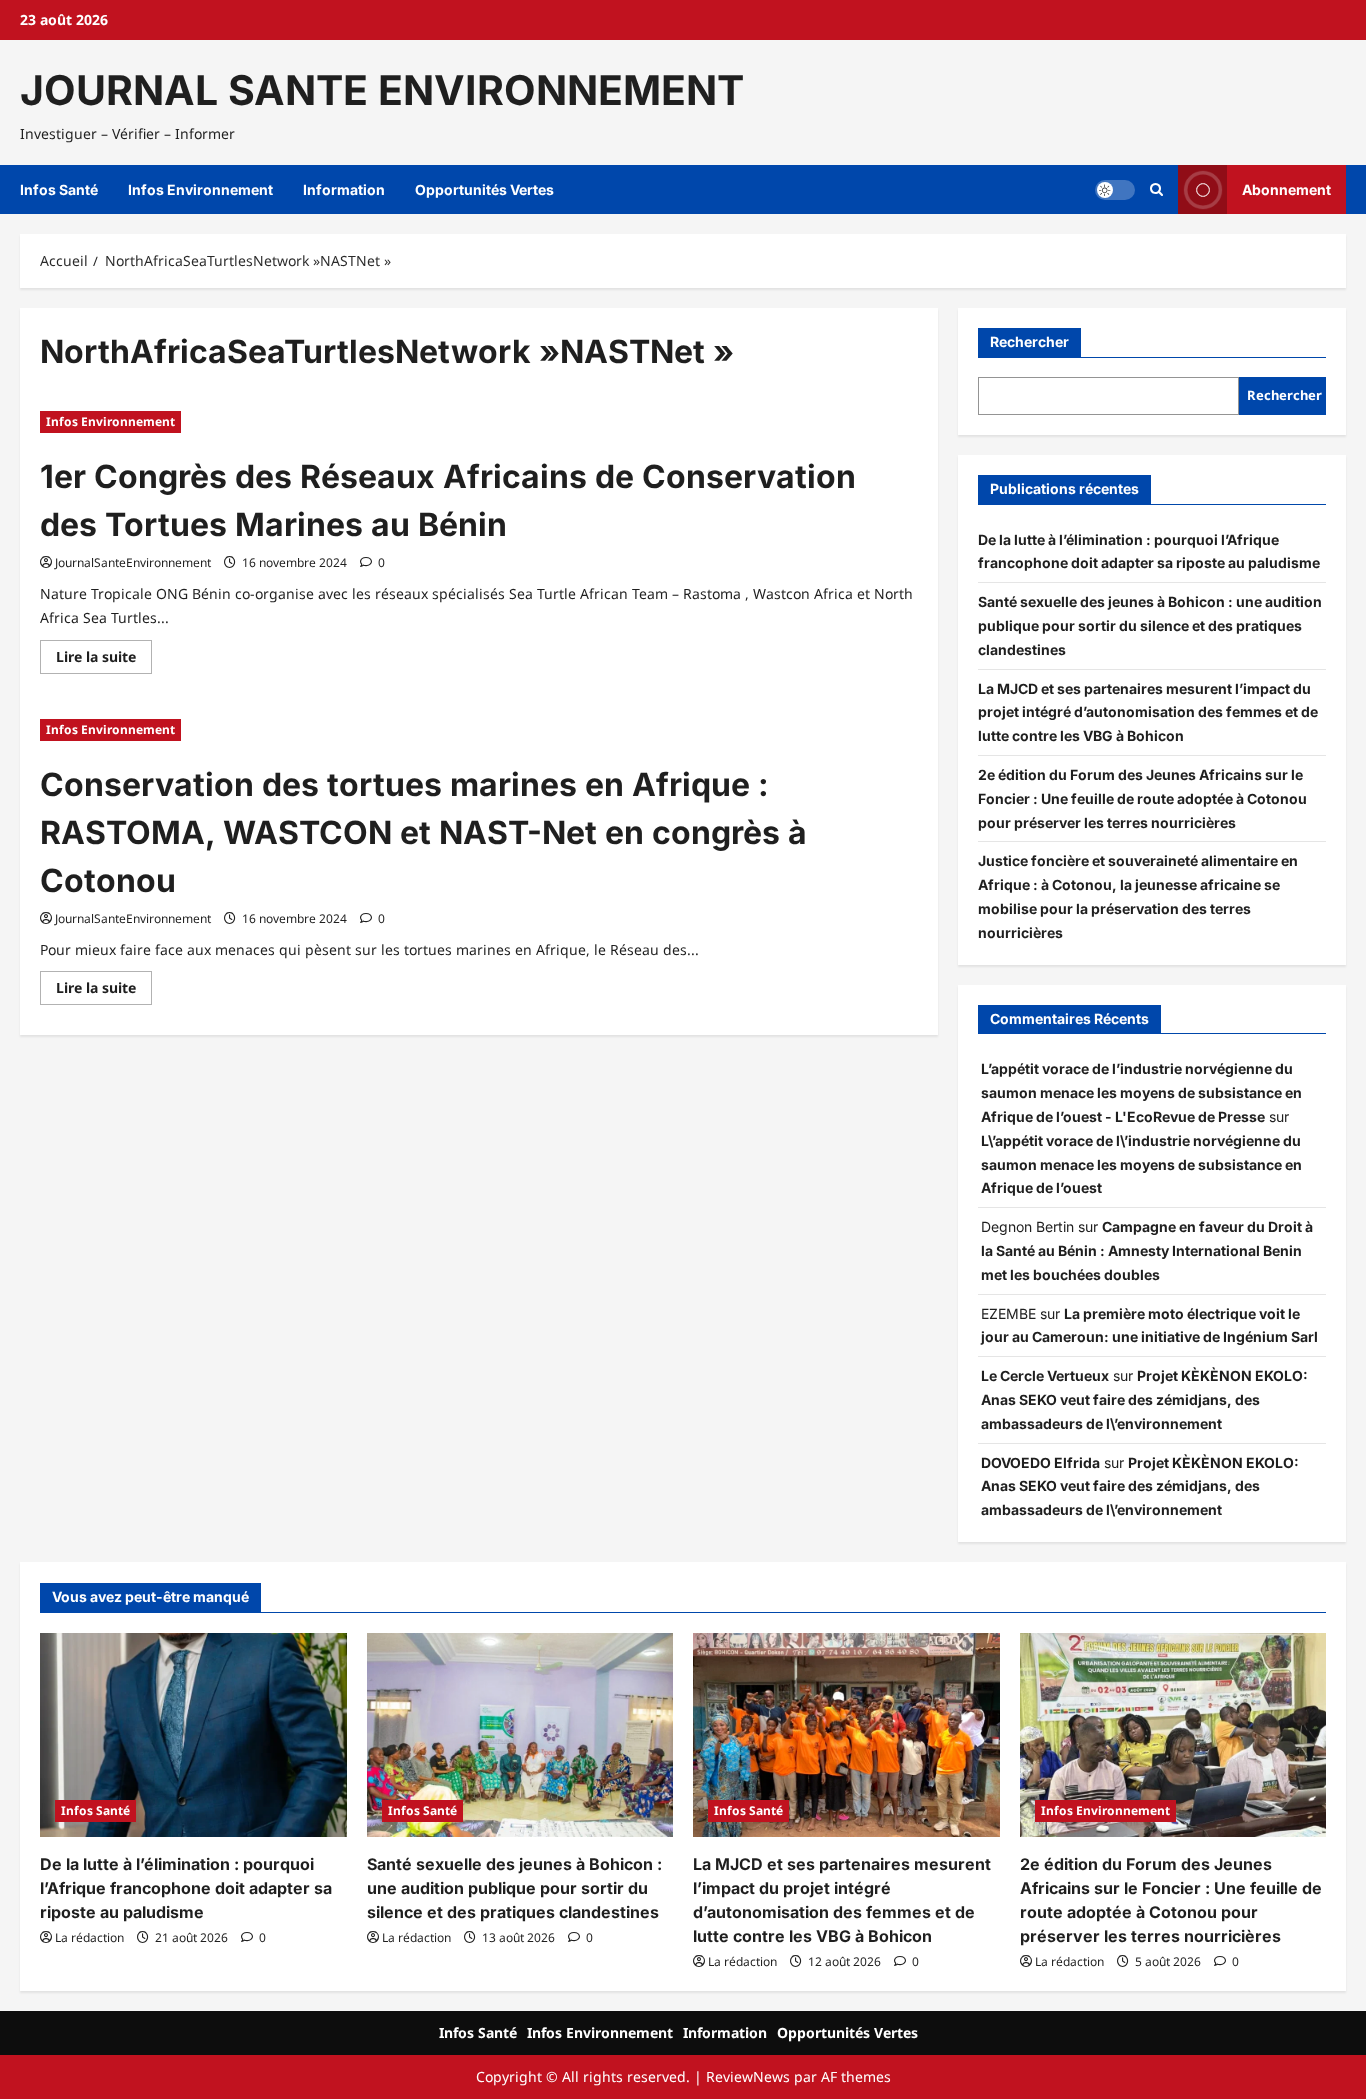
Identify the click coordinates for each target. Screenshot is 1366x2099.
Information (344, 189)
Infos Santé (59, 189)
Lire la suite (104, 660)
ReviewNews (748, 2076)
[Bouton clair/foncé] (1115, 190)
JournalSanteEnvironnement (133, 562)
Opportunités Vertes (484, 189)
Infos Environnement (200, 189)
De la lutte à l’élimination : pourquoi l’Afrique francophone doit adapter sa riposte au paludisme (186, 1888)
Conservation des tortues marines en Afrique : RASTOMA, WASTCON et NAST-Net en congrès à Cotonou (423, 832)
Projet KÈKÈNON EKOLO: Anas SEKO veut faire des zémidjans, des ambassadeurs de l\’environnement (1144, 1399)
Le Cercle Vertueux (1045, 1375)
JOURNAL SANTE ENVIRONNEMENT (382, 90)
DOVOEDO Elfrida (1040, 1462)
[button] (1156, 190)
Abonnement (1286, 189)
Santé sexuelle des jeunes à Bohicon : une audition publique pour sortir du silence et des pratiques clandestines (1150, 625)
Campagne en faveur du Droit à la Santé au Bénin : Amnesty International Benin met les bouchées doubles (1147, 1250)
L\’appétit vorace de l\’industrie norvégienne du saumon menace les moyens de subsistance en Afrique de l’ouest (1141, 1164)
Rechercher (1029, 341)
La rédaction (89, 1937)
